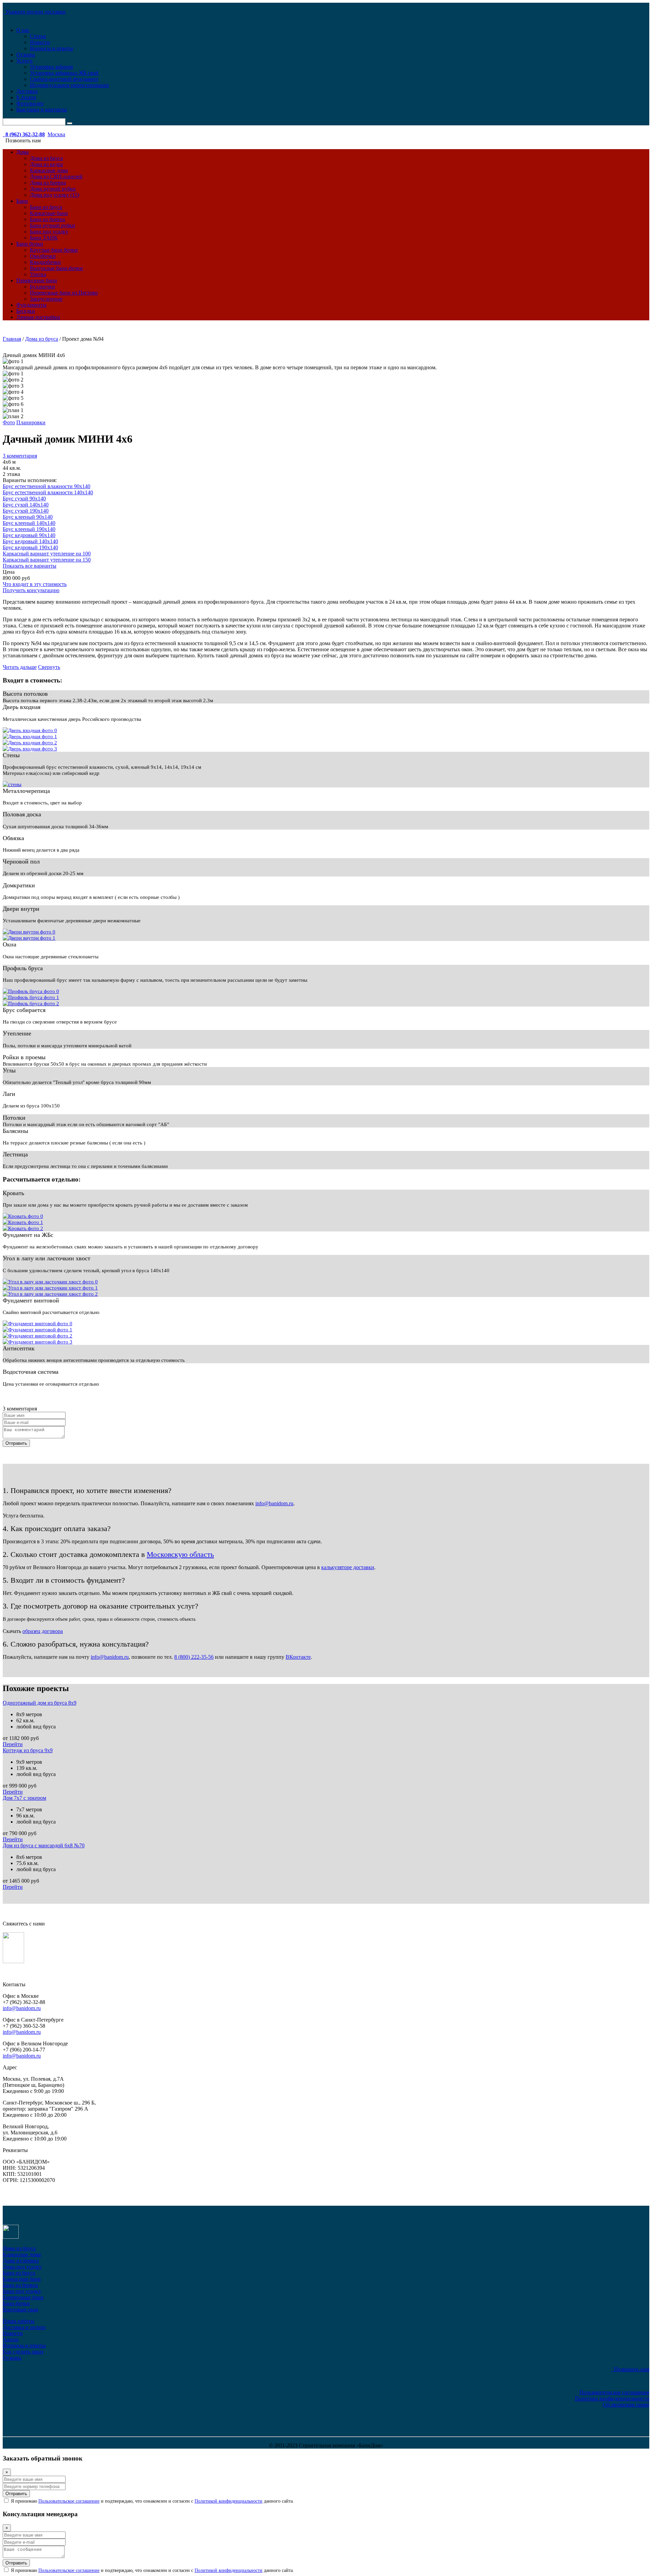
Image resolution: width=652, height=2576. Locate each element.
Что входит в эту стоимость (35, 584)
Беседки (26, 311)
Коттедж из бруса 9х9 (28, 1750)
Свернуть (49, 667)
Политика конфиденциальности (612, 2399)
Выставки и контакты (42, 110)
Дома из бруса (46, 158)
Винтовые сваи (21, 2309)
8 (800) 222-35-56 (194, 1657)
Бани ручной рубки (52, 225)
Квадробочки (45, 262)
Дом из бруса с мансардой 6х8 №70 (44, 1845)
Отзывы (26, 55)
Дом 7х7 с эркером (24, 1798)
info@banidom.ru (274, 1503)
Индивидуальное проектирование (69, 85)
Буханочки (42, 287)
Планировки (31, 422)
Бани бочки (30, 244)
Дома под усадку (22, 2267)
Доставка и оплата (24, 2327)
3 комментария (20, 456)
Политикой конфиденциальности (229, 2501)
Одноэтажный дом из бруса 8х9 (40, 1703)
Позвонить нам (630, 2369)
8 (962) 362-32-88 (24, 134)
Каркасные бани (49, 213)
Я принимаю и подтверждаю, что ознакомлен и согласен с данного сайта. (152, 2501)
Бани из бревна (48, 219)
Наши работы (19, 2321)
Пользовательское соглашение (614, 2392)
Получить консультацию (31, 590)
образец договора (43, 1631)
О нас (23, 30)
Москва (56, 134)
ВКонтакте (298, 1657)
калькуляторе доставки (348, 1567)
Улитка (38, 274)
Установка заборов (51, 67)
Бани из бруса (46, 207)
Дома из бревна (48, 183)
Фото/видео (30, 103)
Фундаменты (31, 305)
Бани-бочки (16, 2303)
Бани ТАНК (44, 238)
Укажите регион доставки (34, 12)
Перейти (13, 1744)
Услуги (24, 61)
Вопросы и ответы (51, 48)
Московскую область (180, 1554)
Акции (11, 2339)
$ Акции (26, 97)
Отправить (16, 1443)
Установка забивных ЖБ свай (64, 73)
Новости (40, 42)
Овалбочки (43, 256)
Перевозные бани (37, 280)
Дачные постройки (38, 317)
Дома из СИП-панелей (56, 176)
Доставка (27, 91)
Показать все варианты (30, 566)
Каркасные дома (49, 170)
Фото (9, 422)
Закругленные (46, 299)
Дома (22, 152)
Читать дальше (20, 667)
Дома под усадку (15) (55, 195)
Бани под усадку (49, 232)
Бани (22, 201)
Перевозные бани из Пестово (64, 293)
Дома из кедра (46, 164)
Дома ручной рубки (53, 189)
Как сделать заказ (23, 2352)
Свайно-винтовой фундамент (64, 79)
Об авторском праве (626, 2405)
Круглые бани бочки (54, 250)
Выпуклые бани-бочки (56, 268)
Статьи (38, 36)
